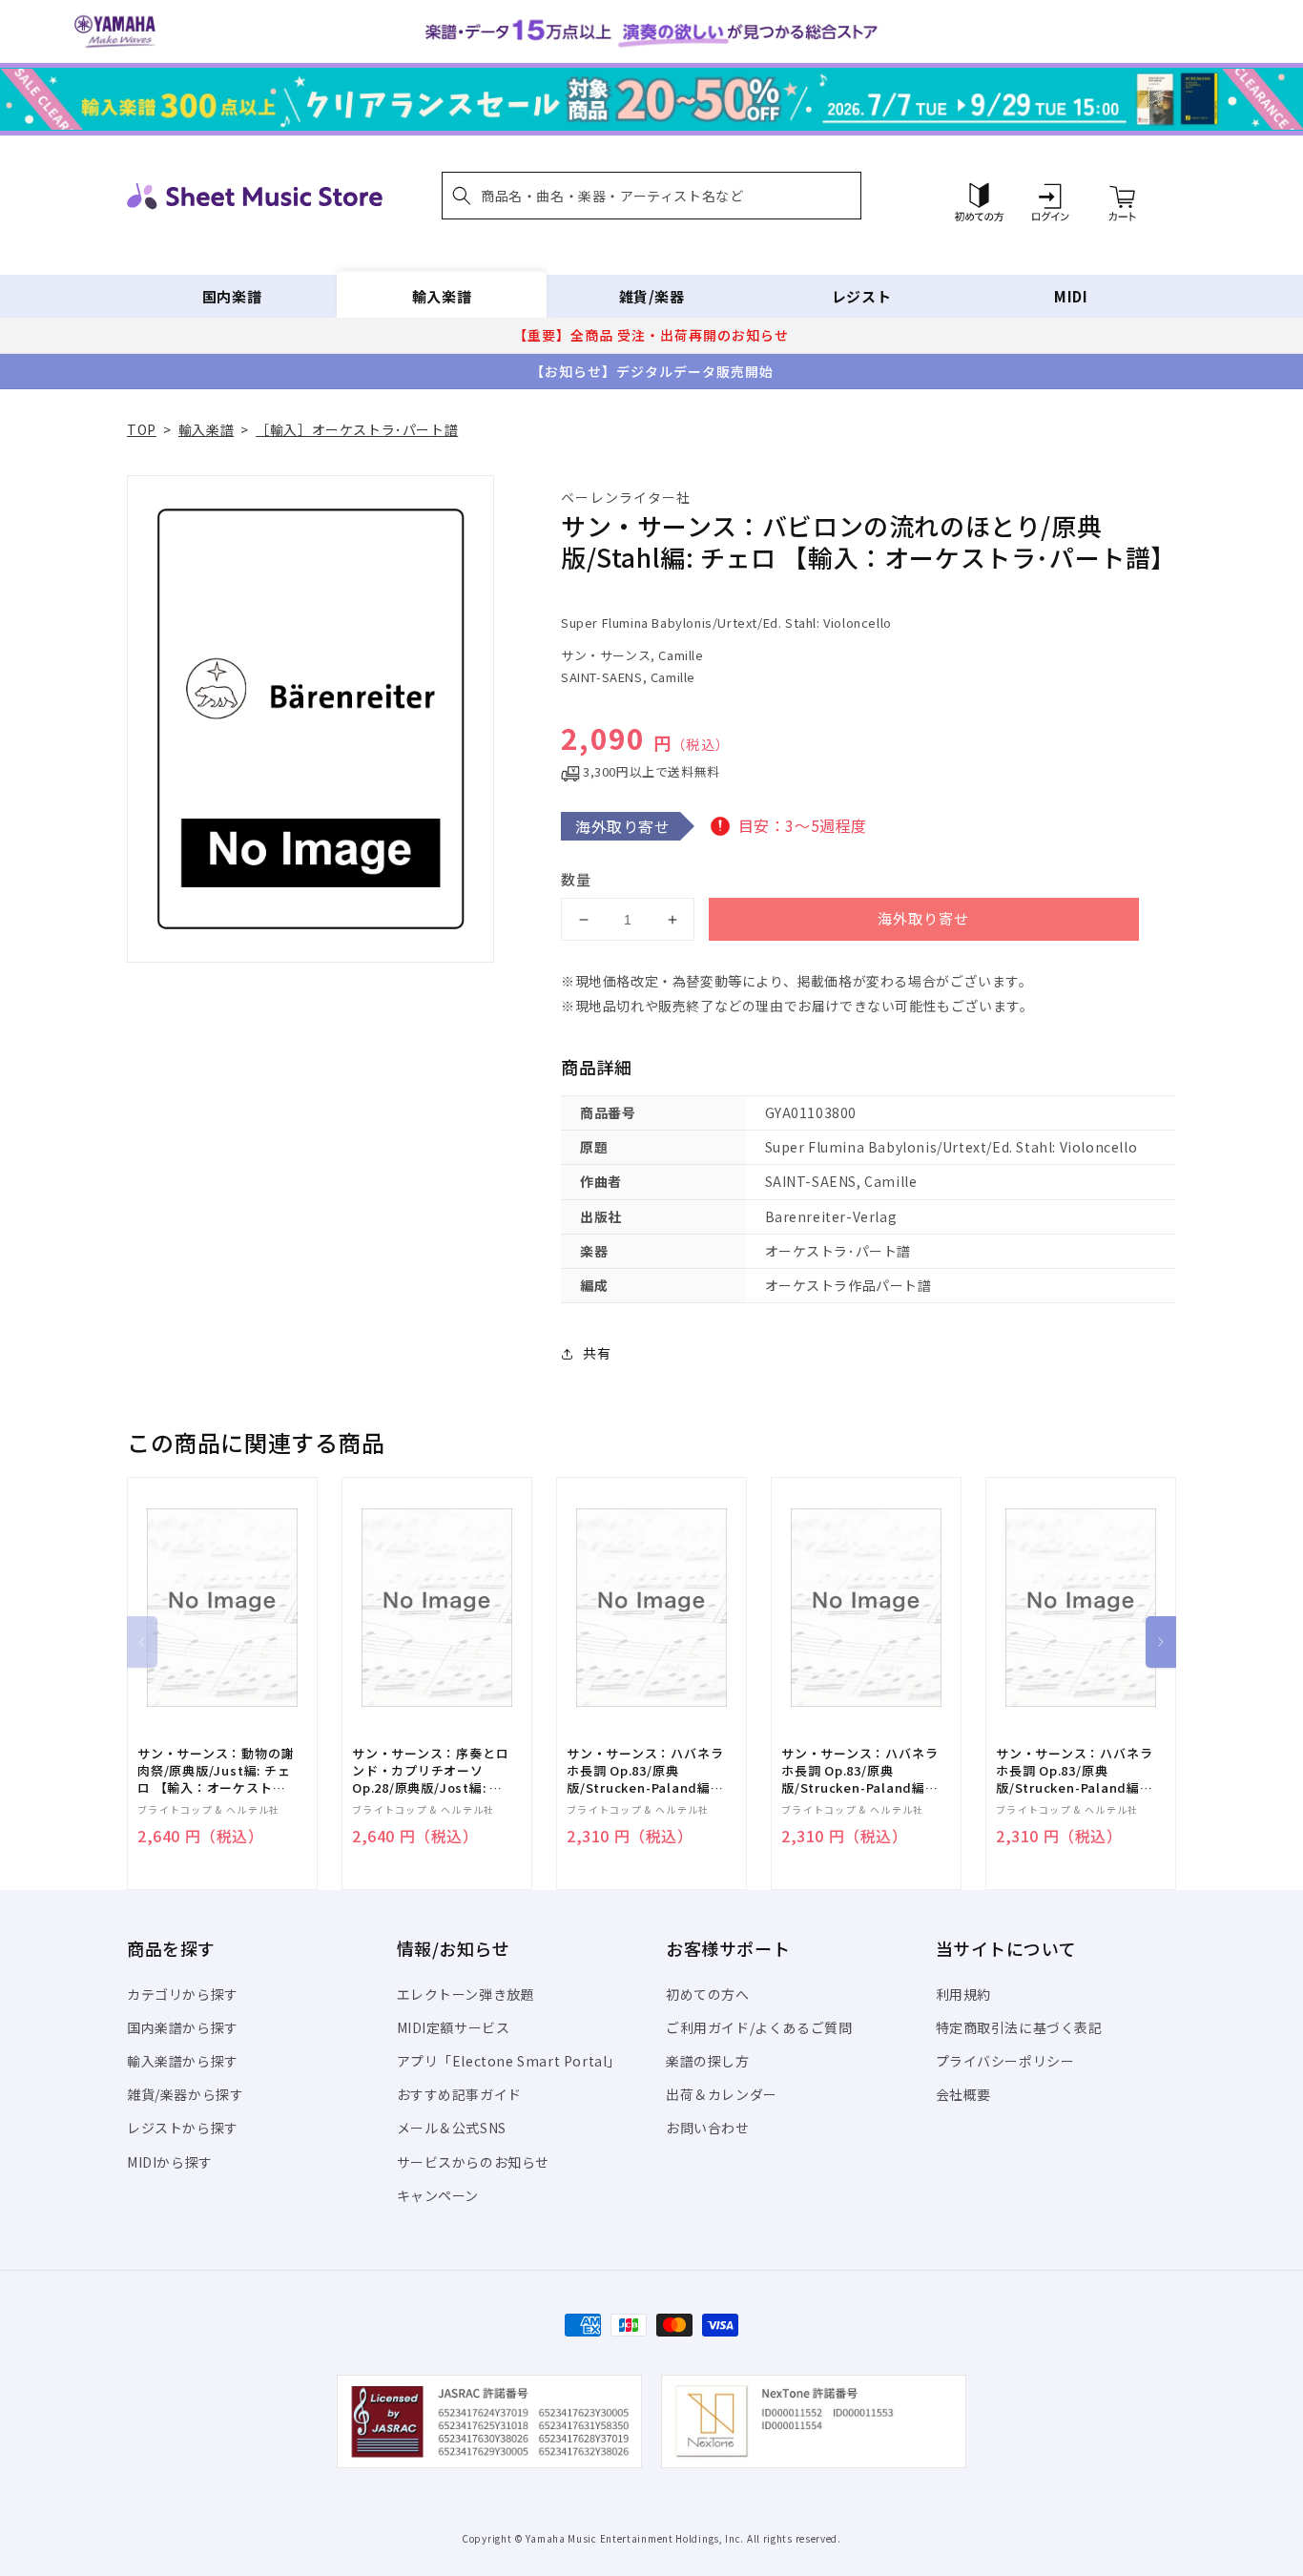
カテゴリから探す (183, 1994)
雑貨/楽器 (652, 296)
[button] (651, 196)
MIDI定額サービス (454, 2027)
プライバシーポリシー (1005, 2061)
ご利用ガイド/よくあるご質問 (759, 2027)
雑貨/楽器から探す (185, 2094)
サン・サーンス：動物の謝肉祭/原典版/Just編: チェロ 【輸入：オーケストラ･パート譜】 (216, 1771)
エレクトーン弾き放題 (466, 1994)
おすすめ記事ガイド (459, 2094)
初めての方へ (708, 1994)
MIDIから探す (170, 2162)
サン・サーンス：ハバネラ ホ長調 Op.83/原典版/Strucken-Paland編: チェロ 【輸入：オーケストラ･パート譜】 (859, 1771)
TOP (142, 429)
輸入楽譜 (442, 296)
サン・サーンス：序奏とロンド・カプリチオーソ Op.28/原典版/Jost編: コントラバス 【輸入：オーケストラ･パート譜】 (430, 1771)
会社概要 (963, 2094)
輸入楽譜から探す (183, 2061)
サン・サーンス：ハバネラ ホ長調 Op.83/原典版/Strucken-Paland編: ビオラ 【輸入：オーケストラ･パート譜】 (1074, 1771)
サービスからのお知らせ (474, 2162)
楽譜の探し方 (708, 2061)
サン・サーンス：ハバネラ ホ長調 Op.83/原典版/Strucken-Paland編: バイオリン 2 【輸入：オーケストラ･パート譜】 (645, 1771)
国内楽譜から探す (183, 2027)
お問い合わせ (708, 2128)
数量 (576, 879)
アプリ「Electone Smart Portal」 (509, 2061)
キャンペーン (438, 2195)
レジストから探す (183, 2128)
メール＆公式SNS (452, 2128)
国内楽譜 (232, 296)
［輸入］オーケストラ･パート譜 (357, 429)
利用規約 (963, 1994)
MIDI (1071, 296)
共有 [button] (597, 1353)
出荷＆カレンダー (722, 2094)
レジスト (861, 296)
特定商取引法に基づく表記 (1019, 2027)
